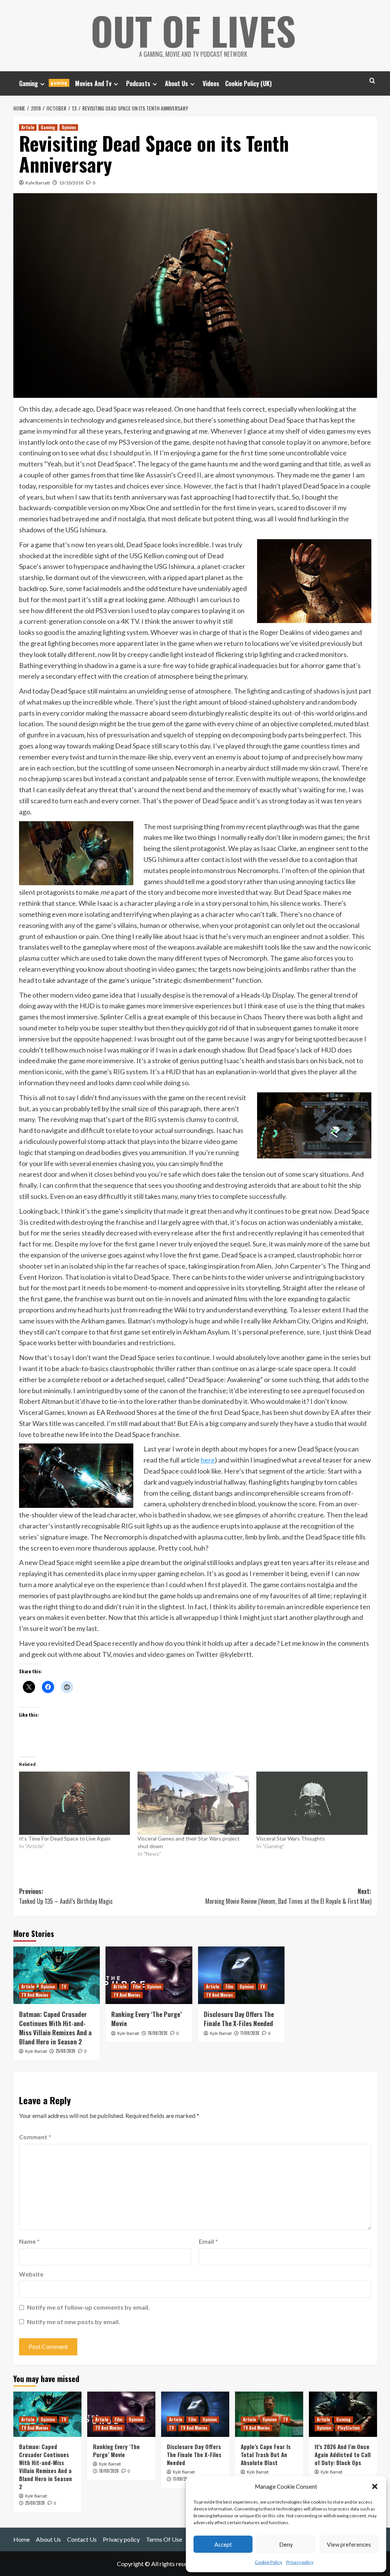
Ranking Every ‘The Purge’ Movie (146, 2019)
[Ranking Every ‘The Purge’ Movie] (149, 1975)
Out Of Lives (193, 30)
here (208, 1460)
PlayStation (348, 2428)
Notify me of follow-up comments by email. (88, 2307)
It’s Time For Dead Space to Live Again (65, 1838)
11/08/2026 (250, 2033)
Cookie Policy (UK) (248, 83)
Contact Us (82, 2539)
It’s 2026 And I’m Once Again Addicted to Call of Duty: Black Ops (343, 2454)
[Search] (372, 81)
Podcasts (138, 83)
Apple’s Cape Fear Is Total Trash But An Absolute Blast (266, 2454)
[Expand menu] (42, 84)
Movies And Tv (93, 83)
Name (29, 2241)
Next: (288, 1896)
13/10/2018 (71, 183)
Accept (223, 2544)
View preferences (349, 2544)
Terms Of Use (164, 2539)
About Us (177, 83)
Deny (286, 2544)
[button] (375, 2486)
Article (28, 127)
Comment (35, 2137)
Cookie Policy (269, 2562)
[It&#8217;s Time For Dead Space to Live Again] (75, 1803)
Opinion (69, 127)
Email (208, 2241)
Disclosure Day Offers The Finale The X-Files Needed (239, 2019)
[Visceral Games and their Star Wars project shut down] (193, 1803)
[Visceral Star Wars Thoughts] (312, 1803)
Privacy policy (300, 2562)
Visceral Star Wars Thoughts (291, 1838)
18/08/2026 (158, 2033)
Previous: (66, 1896)
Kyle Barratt (38, 183)
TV (64, 1986)
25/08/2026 (66, 2051)
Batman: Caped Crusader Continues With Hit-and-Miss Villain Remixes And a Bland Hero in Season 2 (55, 2028)
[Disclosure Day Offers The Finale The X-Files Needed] (241, 1975)
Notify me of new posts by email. (74, 2322)
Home (22, 2539)
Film (137, 1986)
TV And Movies (35, 1995)
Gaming (43, 83)
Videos (211, 83)
